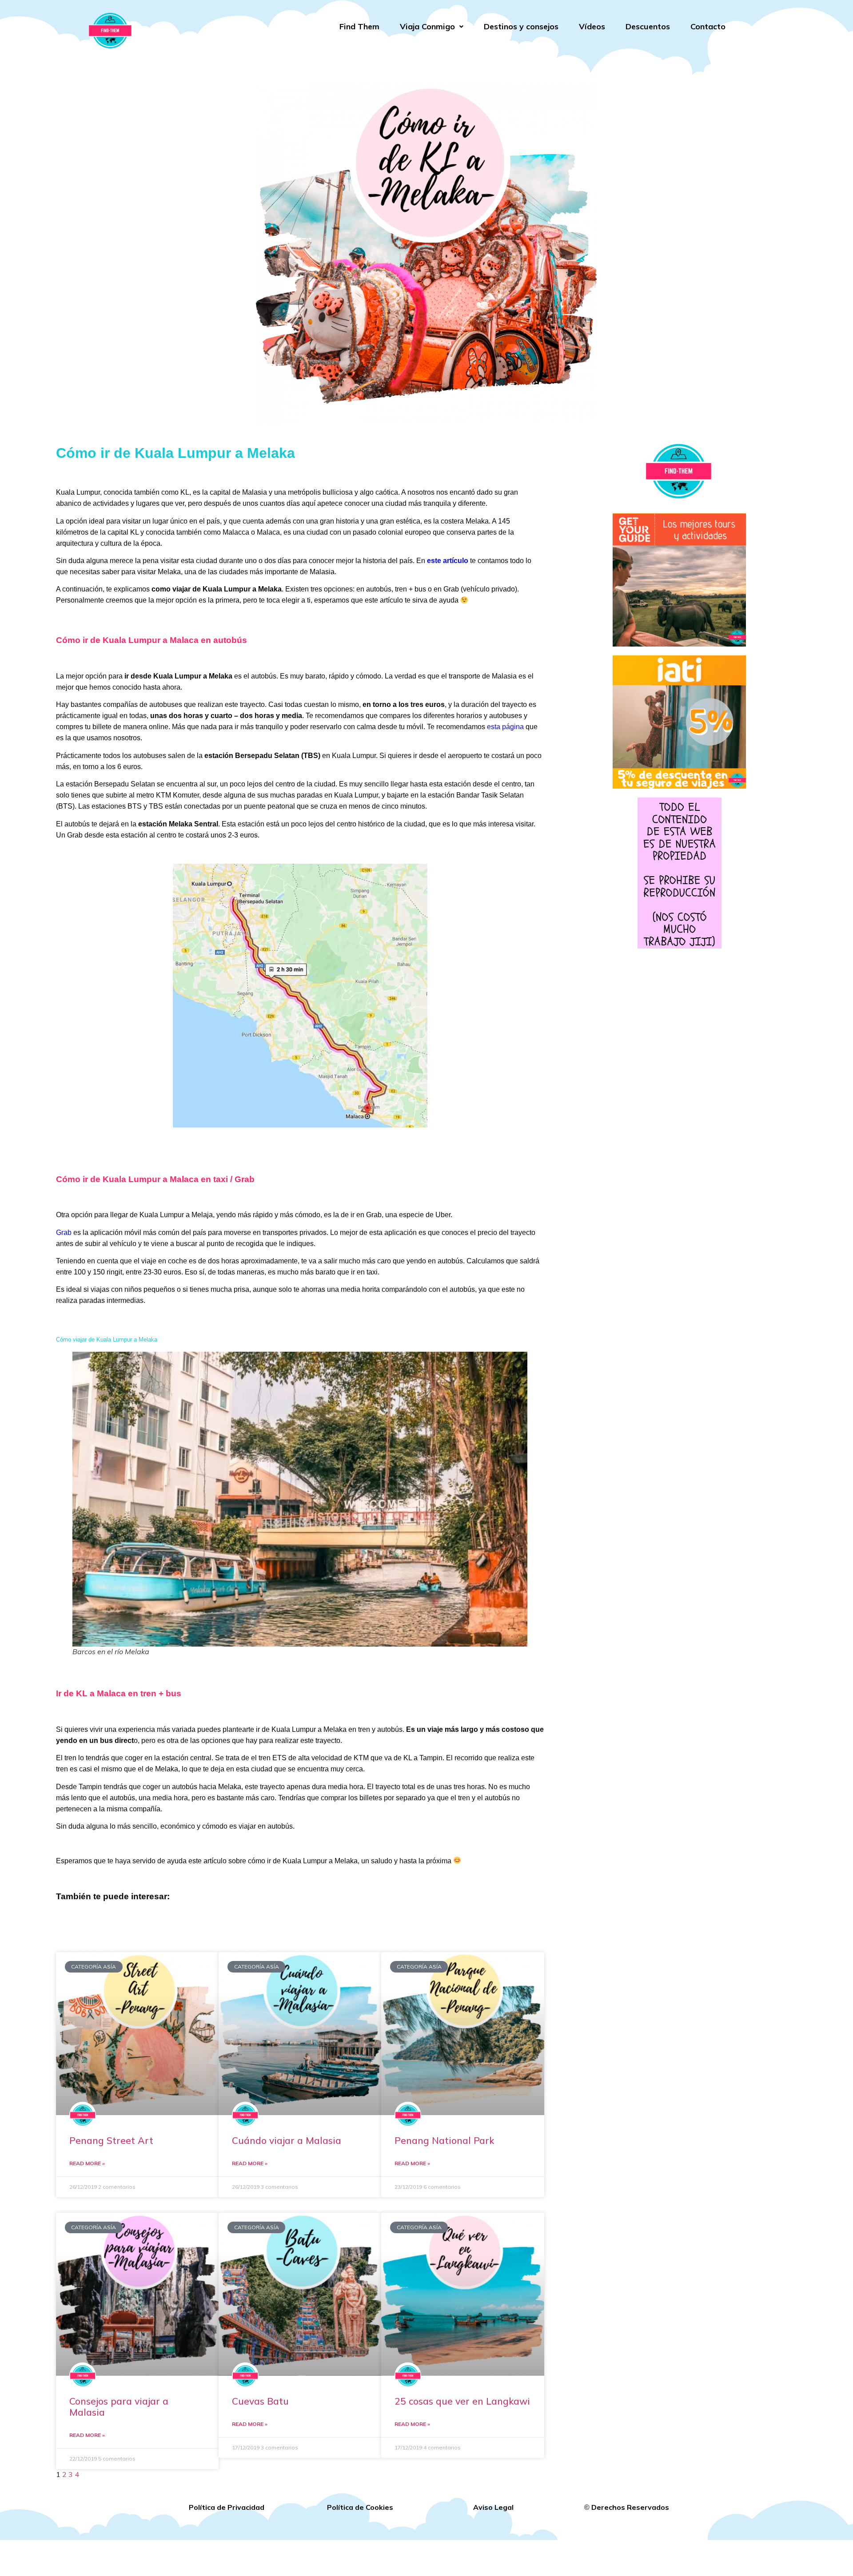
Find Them (359, 26)
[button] (432, 27)
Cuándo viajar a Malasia (287, 2140)
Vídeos (592, 26)
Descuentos (648, 26)
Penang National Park (444, 2140)
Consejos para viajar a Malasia (119, 2407)
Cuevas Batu (260, 2401)
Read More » (87, 2163)
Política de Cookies (360, 2507)
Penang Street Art (111, 2140)
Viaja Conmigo (427, 26)
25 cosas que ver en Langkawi (462, 2401)
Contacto (708, 26)
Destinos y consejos (521, 26)
